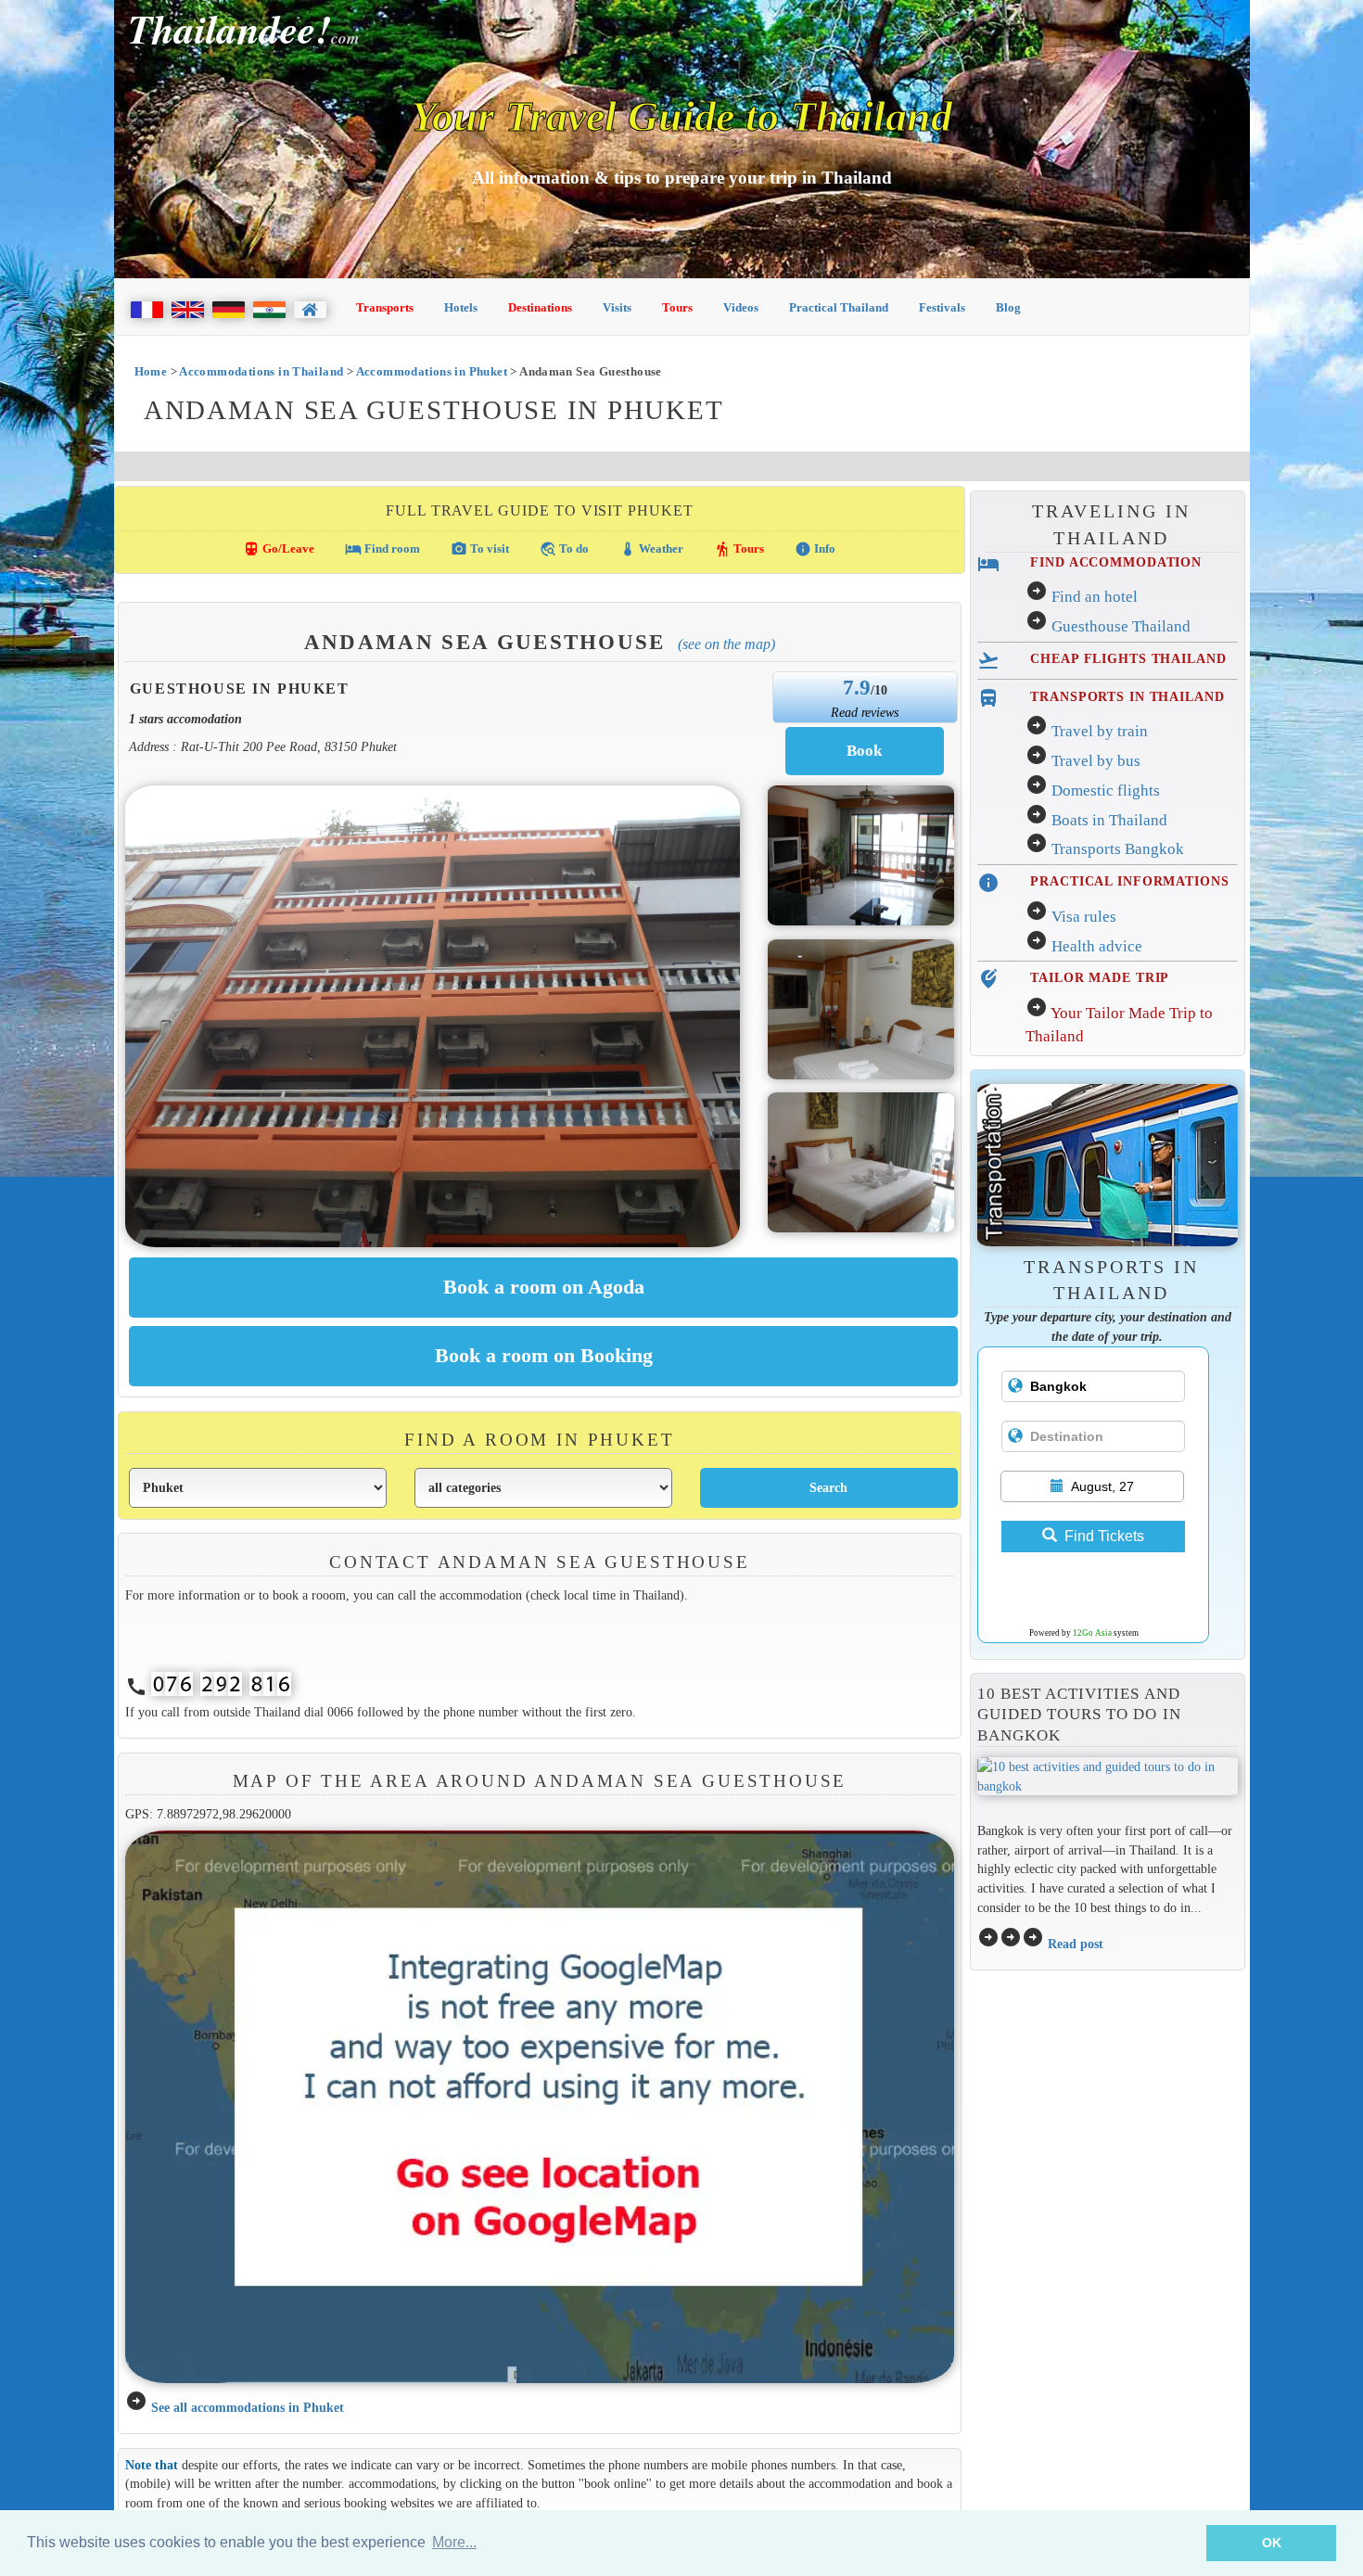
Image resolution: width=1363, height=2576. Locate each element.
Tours (677, 307)
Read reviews (865, 712)
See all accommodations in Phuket (248, 2407)
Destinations (540, 307)
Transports (385, 307)
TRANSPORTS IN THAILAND (1127, 696)
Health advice (1097, 946)
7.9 (857, 687)
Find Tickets (1104, 1536)
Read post (1076, 1944)
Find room (382, 549)
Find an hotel (1095, 597)
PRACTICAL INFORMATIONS (1129, 881)
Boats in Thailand (1109, 820)
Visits (617, 307)
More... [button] (454, 2542)
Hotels (461, 307)
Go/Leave (279, 549)
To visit (480, 549)
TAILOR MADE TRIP (1100, 977)
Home (151, 371)
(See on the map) (726, 644)
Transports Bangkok (1118, 849)
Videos (741, 307)
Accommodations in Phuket (432, 371)
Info (815, 549)
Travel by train (1100, 731)
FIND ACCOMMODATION (1116, 562)
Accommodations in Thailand (261, 371)
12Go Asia (1092, 1633)
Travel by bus (1096, 761)
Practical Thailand (839, 307)
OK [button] (1272, 2543)
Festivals (942, 307)
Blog (1008, 307)
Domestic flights (1106, 791)
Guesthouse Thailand (1121, 626)
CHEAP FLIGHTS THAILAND (1128, 658)
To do (564, 549)
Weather (651, 549)
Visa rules (1084, 917)
